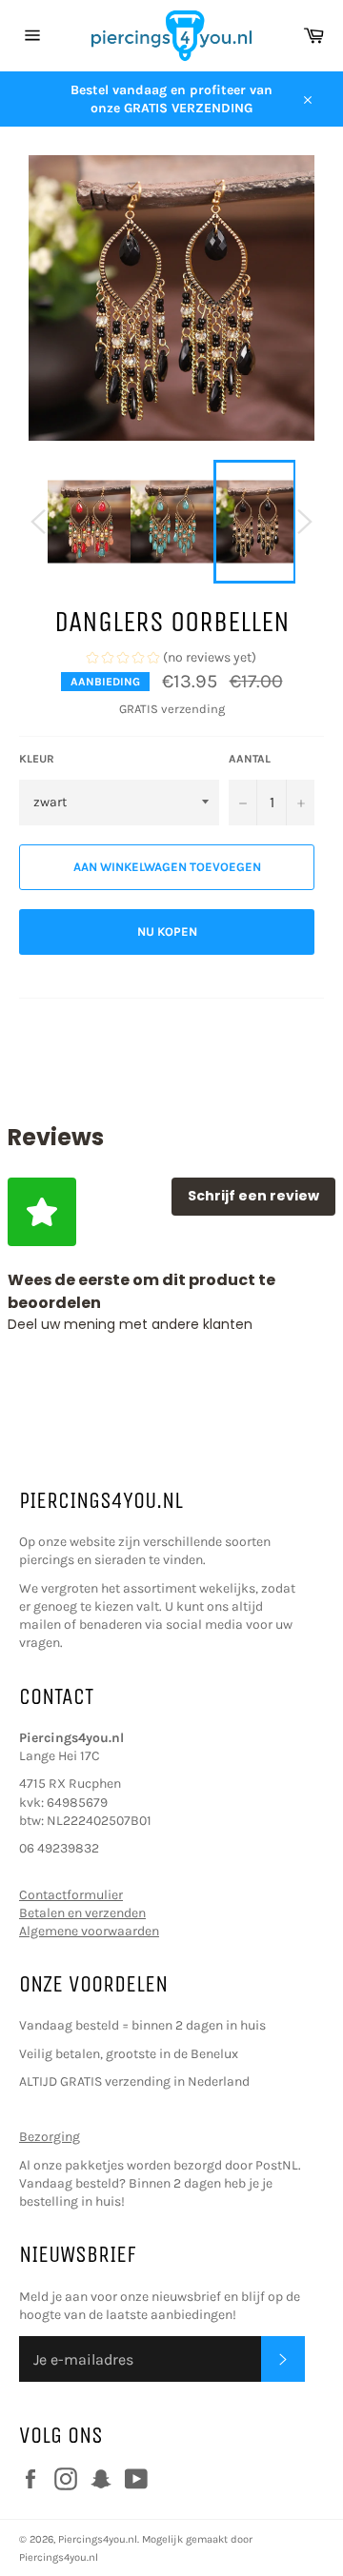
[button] (171, 660)
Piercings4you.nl (98, 2539)
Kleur (37, 759)
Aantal (250, 759)
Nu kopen (167, 931)
